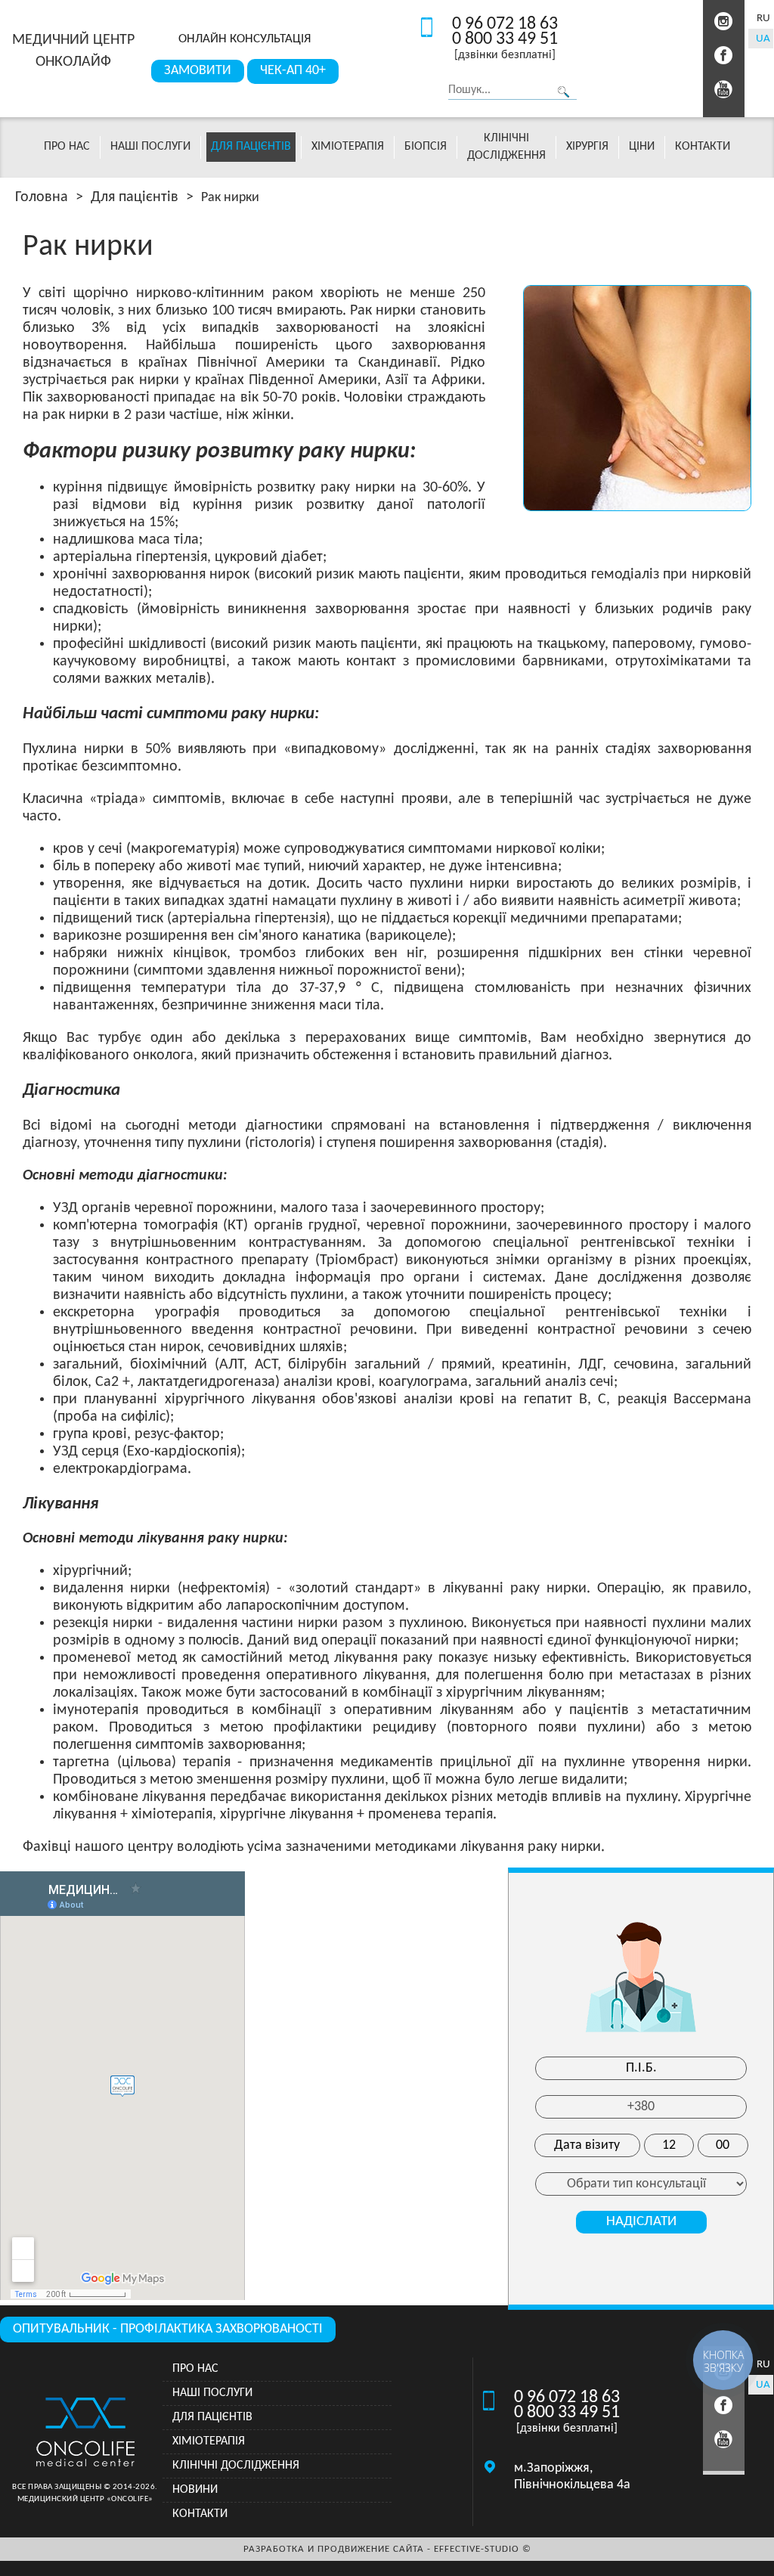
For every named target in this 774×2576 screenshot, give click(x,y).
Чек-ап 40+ (293, 71)
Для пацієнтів (251, 147)
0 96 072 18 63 (505, 24)
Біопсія (426, 147)
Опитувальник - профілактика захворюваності (168, 2329)
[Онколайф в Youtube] (724, 90)
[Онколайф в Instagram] (724, 22)
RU (763, 19)
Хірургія (587, 147)
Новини (195, 2490)
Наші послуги (150, 147)
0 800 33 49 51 (505, 39)
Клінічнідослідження (506, 147)
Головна (42, 197)
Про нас (67, 147)
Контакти (703, 147)
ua (763, 39)
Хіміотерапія (348, 147)
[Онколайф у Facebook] (724, 56)
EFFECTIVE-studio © (483, 2549)
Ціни (642, 147)
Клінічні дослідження (236, 2466)
